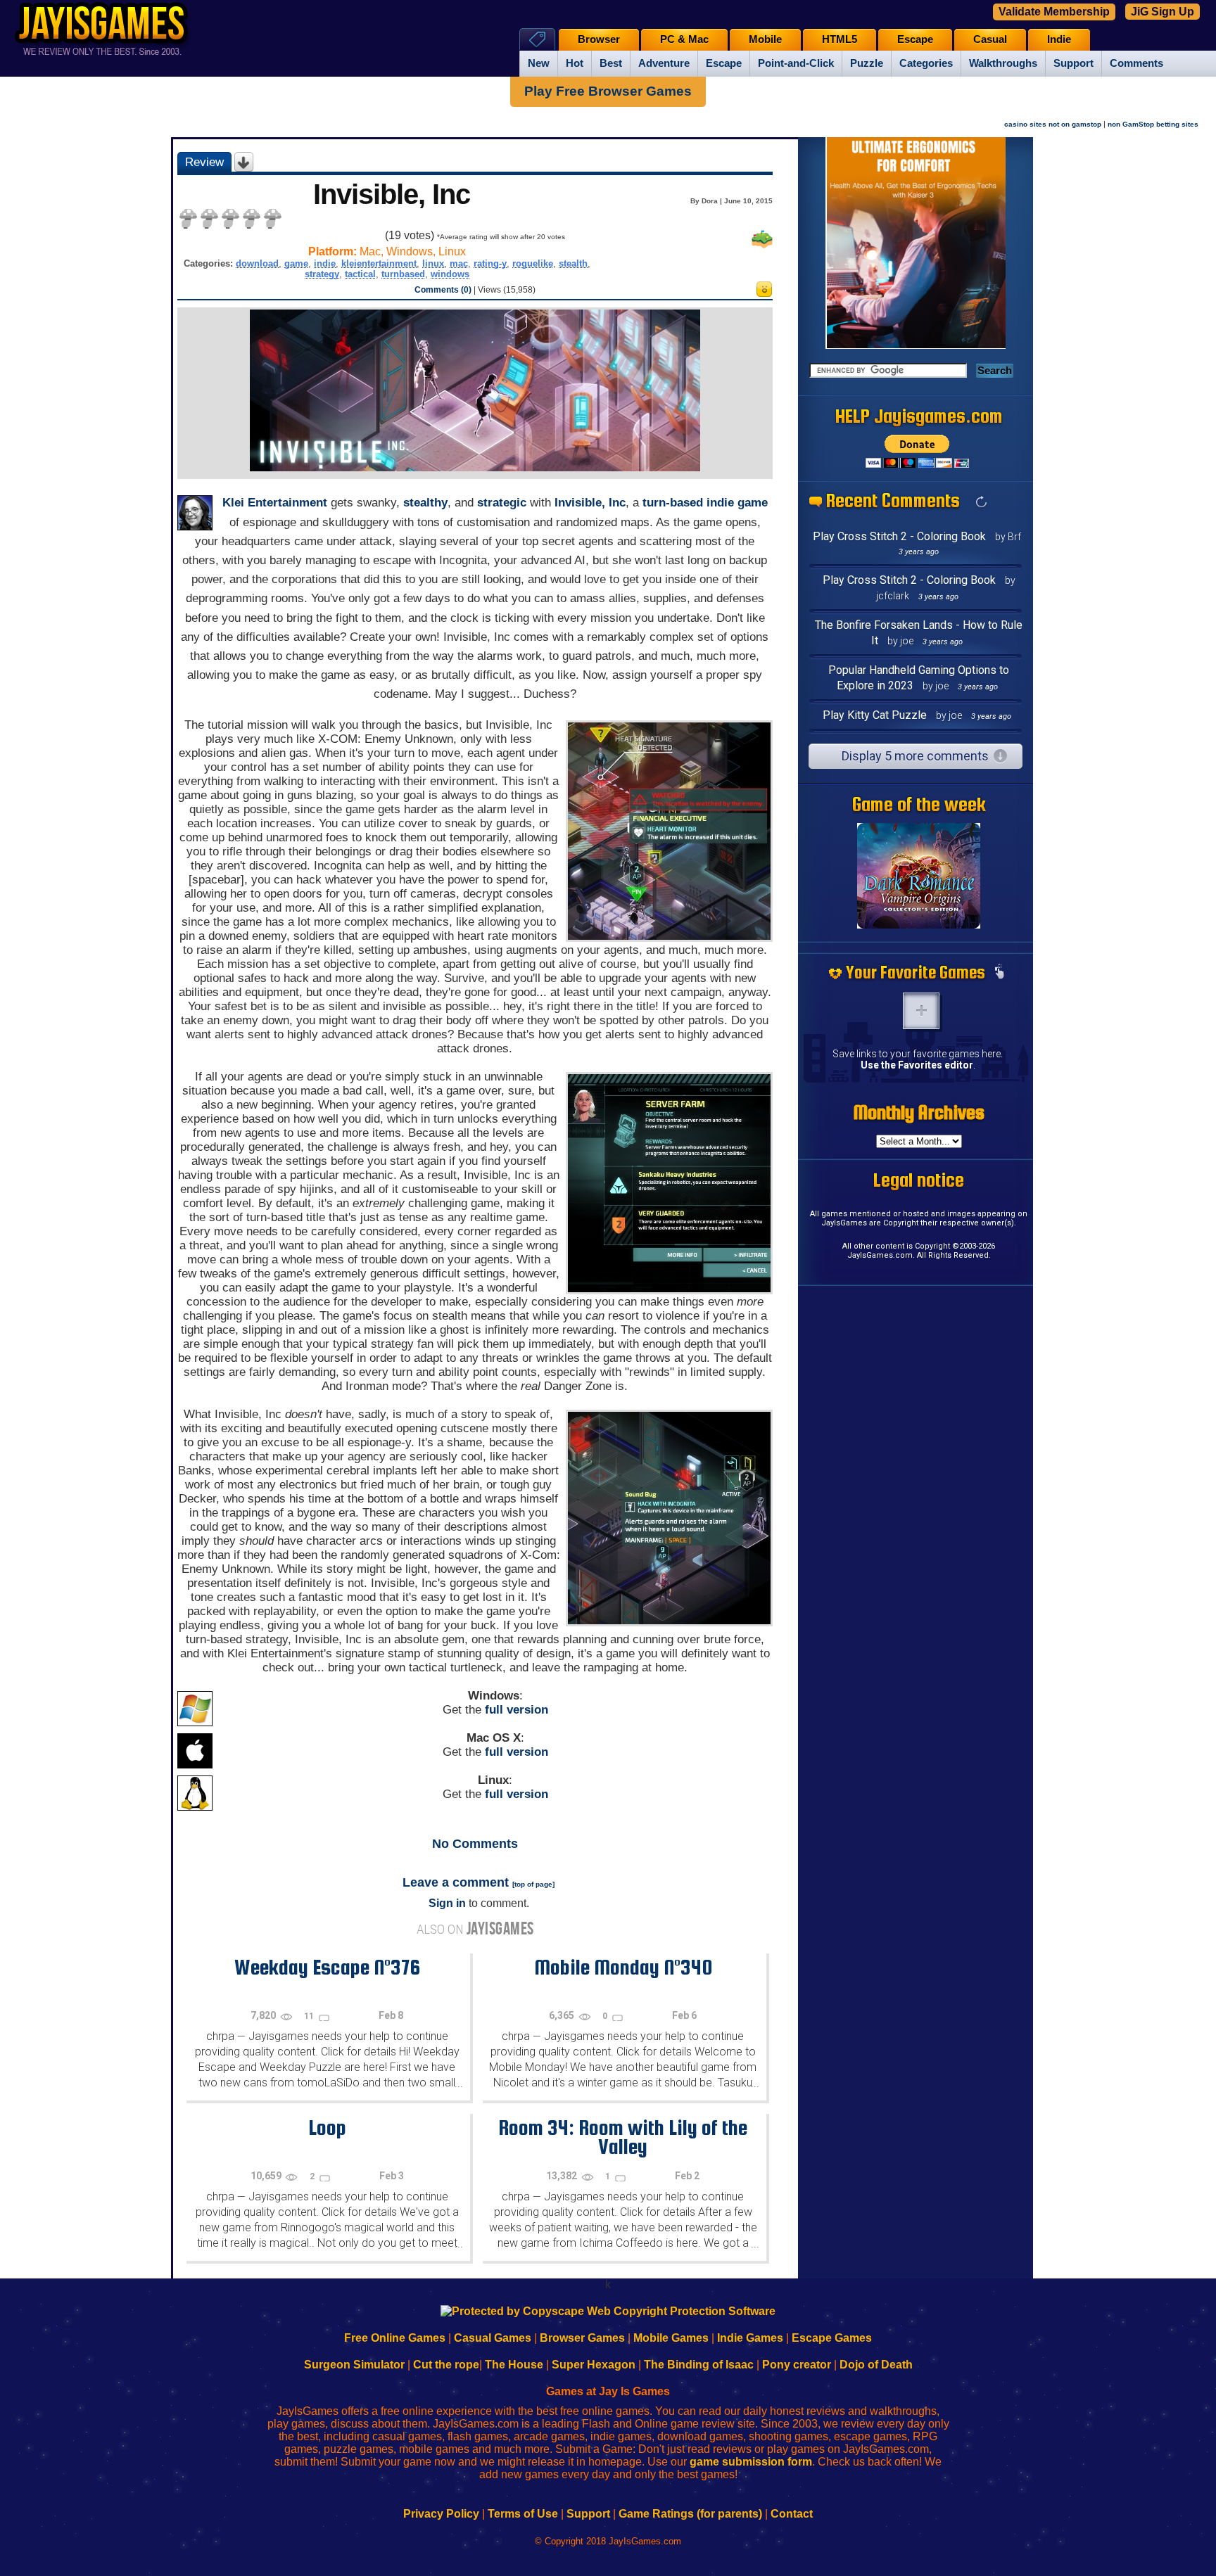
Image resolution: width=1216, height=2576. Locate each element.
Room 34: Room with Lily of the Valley (623, 2137)
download (257, 263)
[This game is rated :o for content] (764, 293)
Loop (327, 2127)
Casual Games (493, 2338)
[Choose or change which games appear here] (999, 973)
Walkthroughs (1003, 63)
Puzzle (867, 63)
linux (433, 263)
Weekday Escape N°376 (327, 1967)
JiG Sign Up (1163, 12)
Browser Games (582, 2338)
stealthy (425, 503)
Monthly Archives (919, 1112)
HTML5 (840, 39)
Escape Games (832, 2338)
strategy (322, 274)
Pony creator (797, 2365)
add (921, 1011)
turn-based (673, 503)
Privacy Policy (441, 2514)
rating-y (490, 263)
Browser (599, 39)
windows (450, 274)
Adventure (664, 63)
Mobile (765, 39)
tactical (360, 274)
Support (1073, 63)
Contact (792, 2514)
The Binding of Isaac (699, 2365)
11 (310, 2016)
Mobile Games (671, 2338)
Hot (575, 63)
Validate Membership (1054, 12)
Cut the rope (446, 2365)
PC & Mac (684, 39)
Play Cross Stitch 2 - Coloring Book (899, 536)
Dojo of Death (876, 2365)
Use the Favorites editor (917, 1065)
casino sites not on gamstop (1053, 124)
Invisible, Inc (590, 503)
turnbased (403, 274)
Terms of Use (523, 2514)
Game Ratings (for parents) (690, 2514)
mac (459, 263)
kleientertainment (379, 263)
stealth (573, 263)
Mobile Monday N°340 (623, 1967)
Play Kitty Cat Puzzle (875, 715)
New (539, 63)
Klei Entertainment (275, 503)
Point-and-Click (796, 63)
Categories (926, 63)
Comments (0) (443, 290)
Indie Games (750, 2338)
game (296, 263)
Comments (1136, 63)
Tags (537, 39)
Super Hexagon (594, 2365)
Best (611, 63)
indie (325, 263)
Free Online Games (395, 2338)
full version (517, 1710)
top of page (533, 1884)
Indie (1059, 39)
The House (514, 2365)
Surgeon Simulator (354, 2365)
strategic (502, 503)
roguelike (533, 263)
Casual (990, 39)
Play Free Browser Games (608, 91)
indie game (737, 503)
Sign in (447, 1903)
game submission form (751, 2462)
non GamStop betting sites (1153, 124)
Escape (724, 63)
